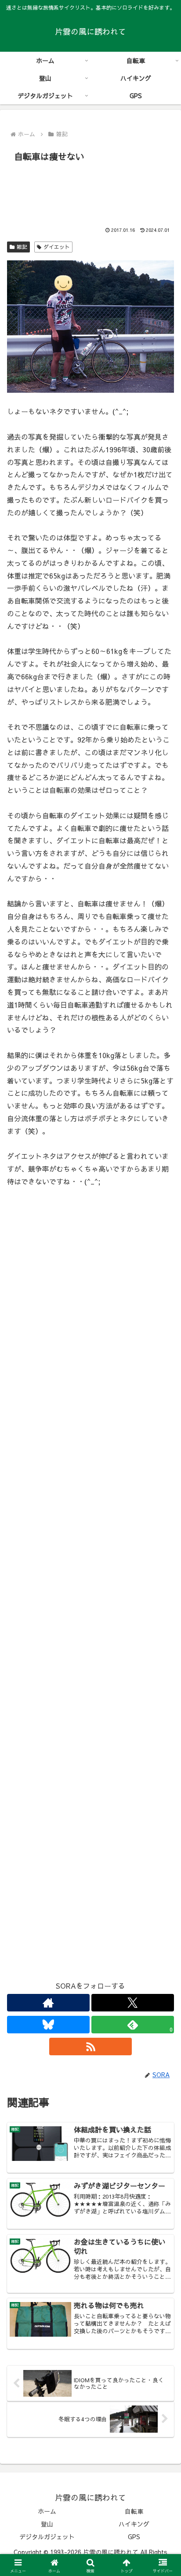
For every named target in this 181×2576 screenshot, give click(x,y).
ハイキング (134, 2524)
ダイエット (57, 247)
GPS (134, 2537)
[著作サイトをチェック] (48, 2003)
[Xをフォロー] (133, 2003)
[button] (163, 1672)
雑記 (22, 247)
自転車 (134, 2511)
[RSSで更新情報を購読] (90, 2047)
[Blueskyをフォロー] (48, 2025)
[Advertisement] (90, 192)
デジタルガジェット (47, 2537)
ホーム (47, 2511)
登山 (47, 2524)
